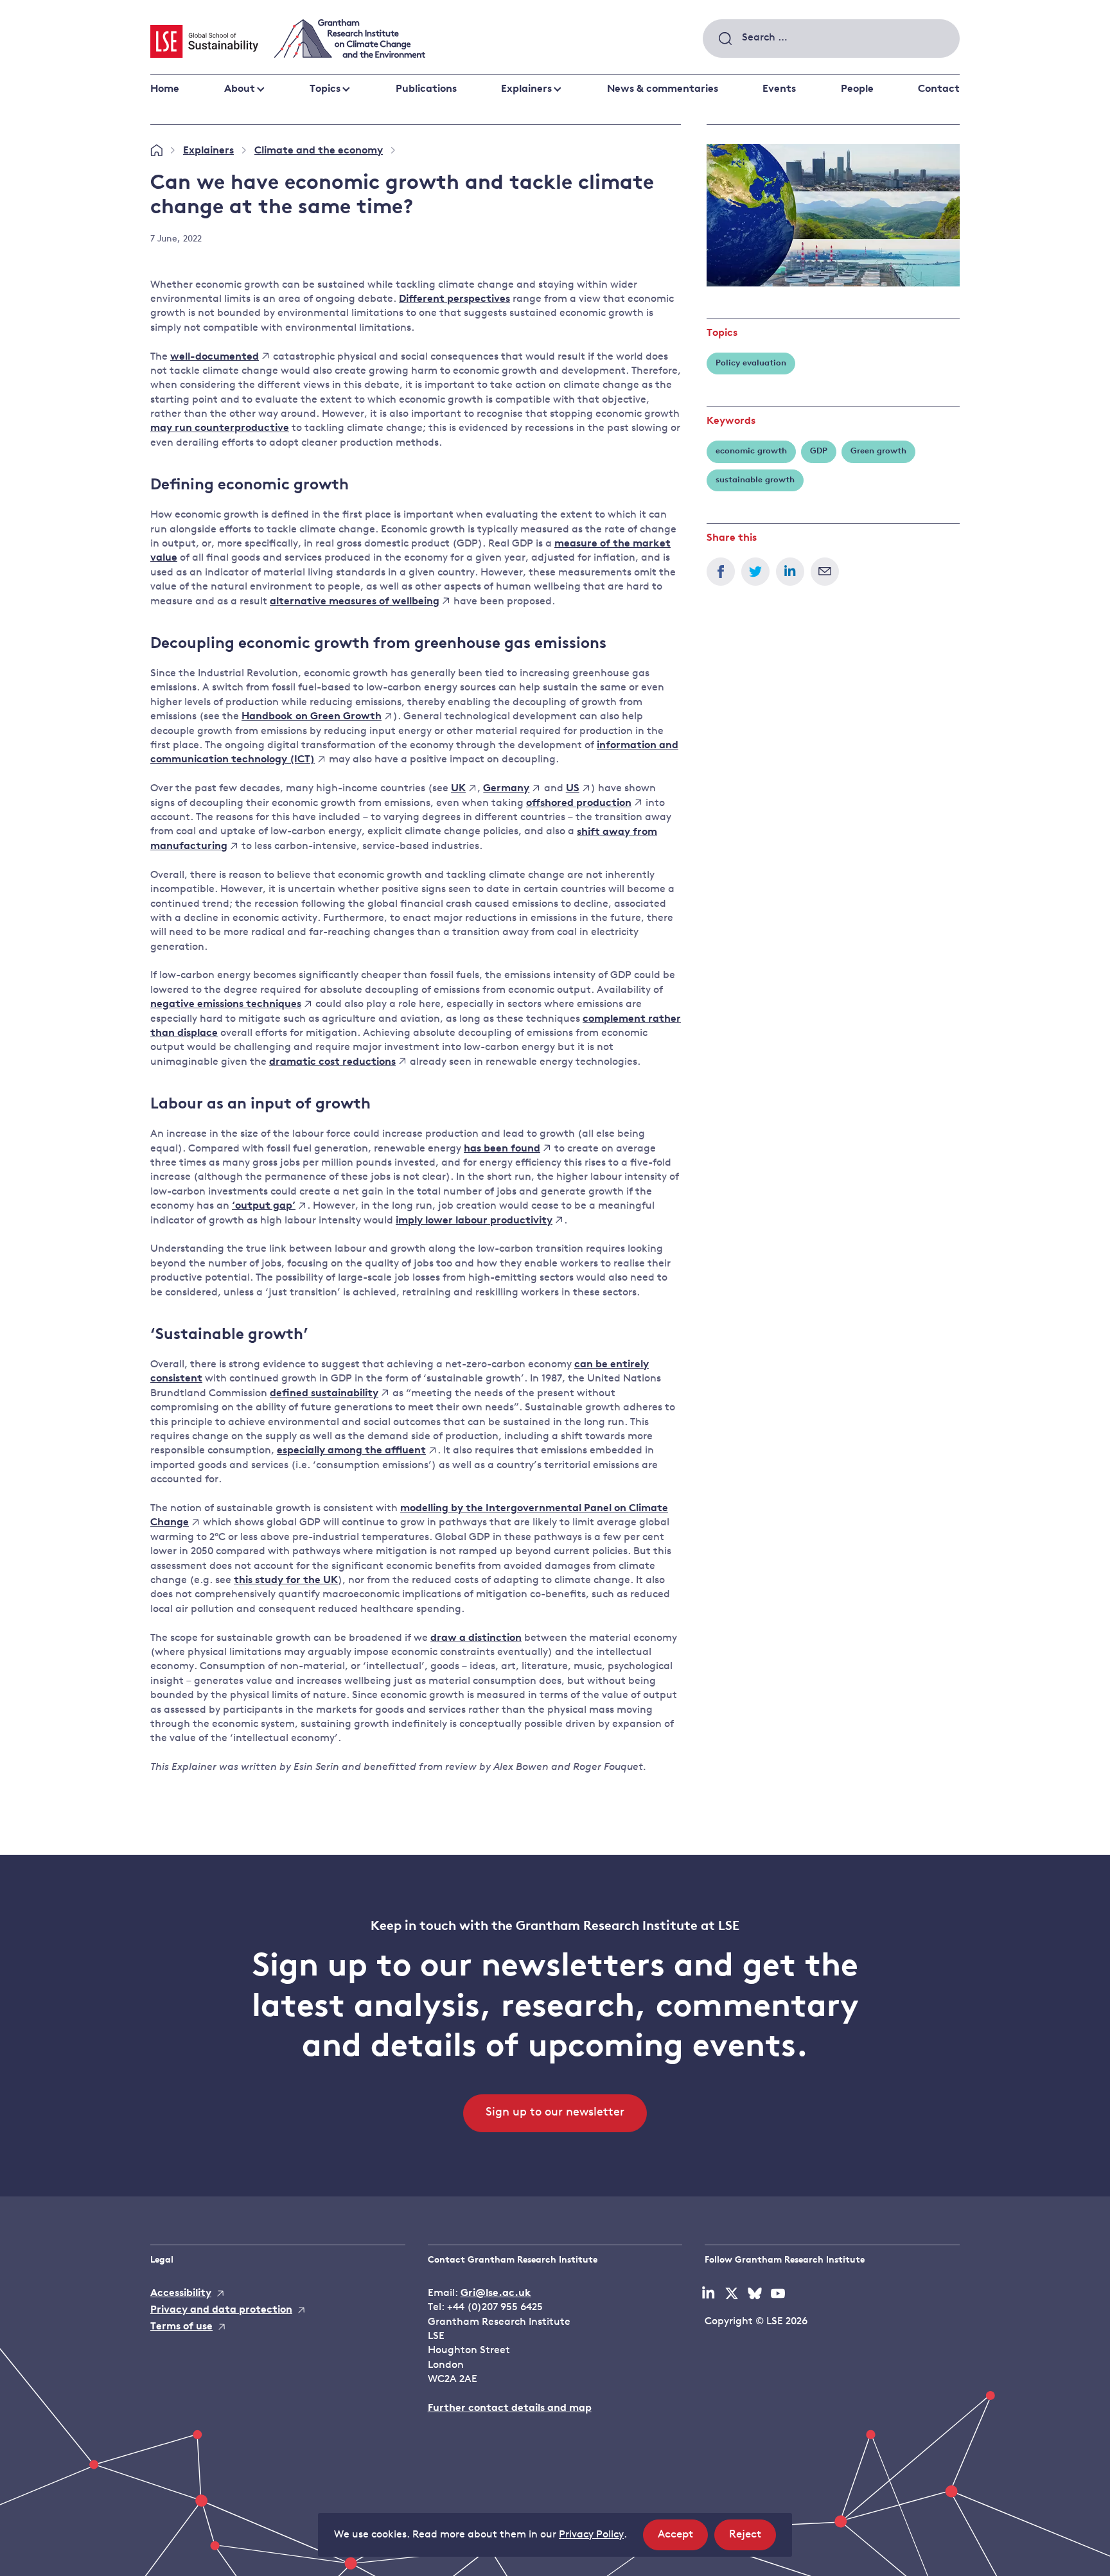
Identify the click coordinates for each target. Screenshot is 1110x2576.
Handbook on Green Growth (312, 717)
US (573, 789)
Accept (683, 2539)
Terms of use (181, 2327)
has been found (502, 1149)
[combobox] (831, 39)
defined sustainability (324, 1394)
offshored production (579, 803)
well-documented (215, 357)
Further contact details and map (510, 2408)
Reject (753, 2539)
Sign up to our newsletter (555, 2113)
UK (458, 789)
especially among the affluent (351, 1451)
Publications (426, 89)
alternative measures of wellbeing (355, 602)
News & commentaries (663, 89)
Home (165, 89)
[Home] (156, 151)
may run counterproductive (220, 428)
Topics (325, 89)
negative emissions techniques (226, 1004)
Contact (939, 89)
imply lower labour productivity (474, 1221)
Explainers (526, 89)
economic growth (751, 451)
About (240, 89)
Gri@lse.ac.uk (496, 2293)
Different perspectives (454, 299)
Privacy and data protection (221, 2310)
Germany (506, 789)
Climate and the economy (319, 151)
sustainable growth (755, 480)
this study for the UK (286, 1581)
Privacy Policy (591, 2535)
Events (779, 89)
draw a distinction (476, 1638)
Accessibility (181, 2293)
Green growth (878, 451)
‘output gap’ (264, 1206)
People (857, 89)
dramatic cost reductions (332, 1062)
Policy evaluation (751, 363)
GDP (819, 451)
